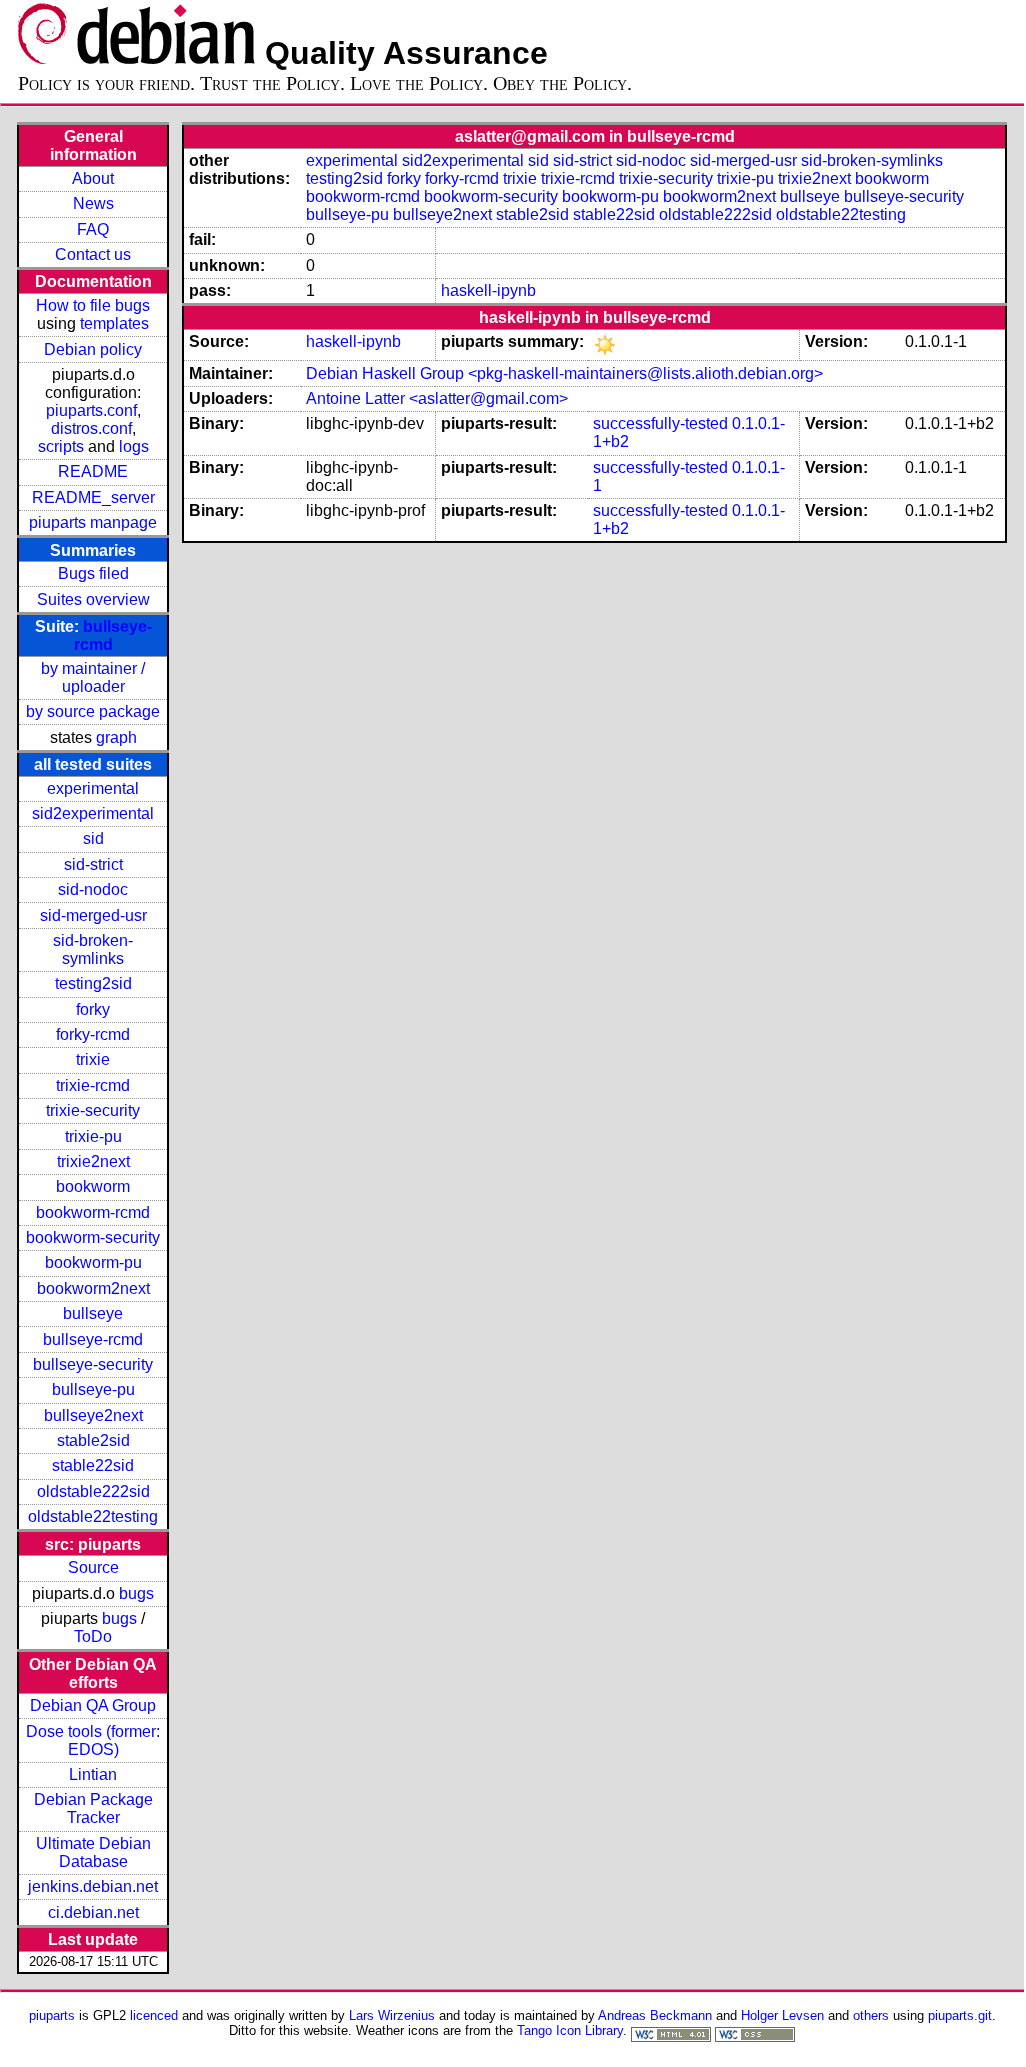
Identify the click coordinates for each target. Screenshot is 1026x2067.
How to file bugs (93, 305)
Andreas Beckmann (655, 2015)
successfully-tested (660, 423)
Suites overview (93, 599)
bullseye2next (93, 1415)
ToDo (93, 1636)
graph (116, 737)
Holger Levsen (782, 2015)
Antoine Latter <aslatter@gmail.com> (437, 398)
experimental (93, 788)
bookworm (93, 1186)
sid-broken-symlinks (93, 949)
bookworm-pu (93, 1262)
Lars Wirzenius (392, 2015)
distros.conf (91, 428)
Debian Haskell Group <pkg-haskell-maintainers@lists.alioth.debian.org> (564, 373)
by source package (93, 711)
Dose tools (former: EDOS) (93, 1740)
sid (93, 838)
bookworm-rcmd (93, 1212)
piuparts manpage (93, 522)
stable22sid (93, 1465)
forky (93, 1009)
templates (114, 323)
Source (93, 1567)
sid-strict (93, 864)
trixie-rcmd (93, 1085)
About (93, 178)
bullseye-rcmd (93, 1339)
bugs (136, 1593)
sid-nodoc (93, 889)
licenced (154, 2015)
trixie (93, 1059)
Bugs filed (93, 573)
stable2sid (93, 1440)
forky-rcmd (93, 1034)
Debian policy (93, 349)
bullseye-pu (93, 1389)
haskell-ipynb (488, 290)
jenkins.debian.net (93, 1886)
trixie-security (93, 1110)
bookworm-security (93, 1237)
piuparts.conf (91, 410)
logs (134, 446)
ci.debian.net (93, 1912)
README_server (93, 497)
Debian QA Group (93, 1705)
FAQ (93, 229)
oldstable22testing (93, 1516)
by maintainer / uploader (93, 677)
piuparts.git (960, 2015)
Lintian (93, 1774)
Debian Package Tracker (93, 1808)
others (871, 2015)
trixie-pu (93, 1136)
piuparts (52, 2015)
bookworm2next (93, 1288)
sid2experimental (93, 813)
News (93, 203)
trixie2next (93, 1161)
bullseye (93, 1313)
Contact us (93, 254)
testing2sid (93, 983)
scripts (61, 446)
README (93, 471)
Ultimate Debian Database (93, 1852)
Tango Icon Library (570, 2030)
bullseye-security (93, 1364)
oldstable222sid (93, 1491)
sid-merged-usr (93, 915)
